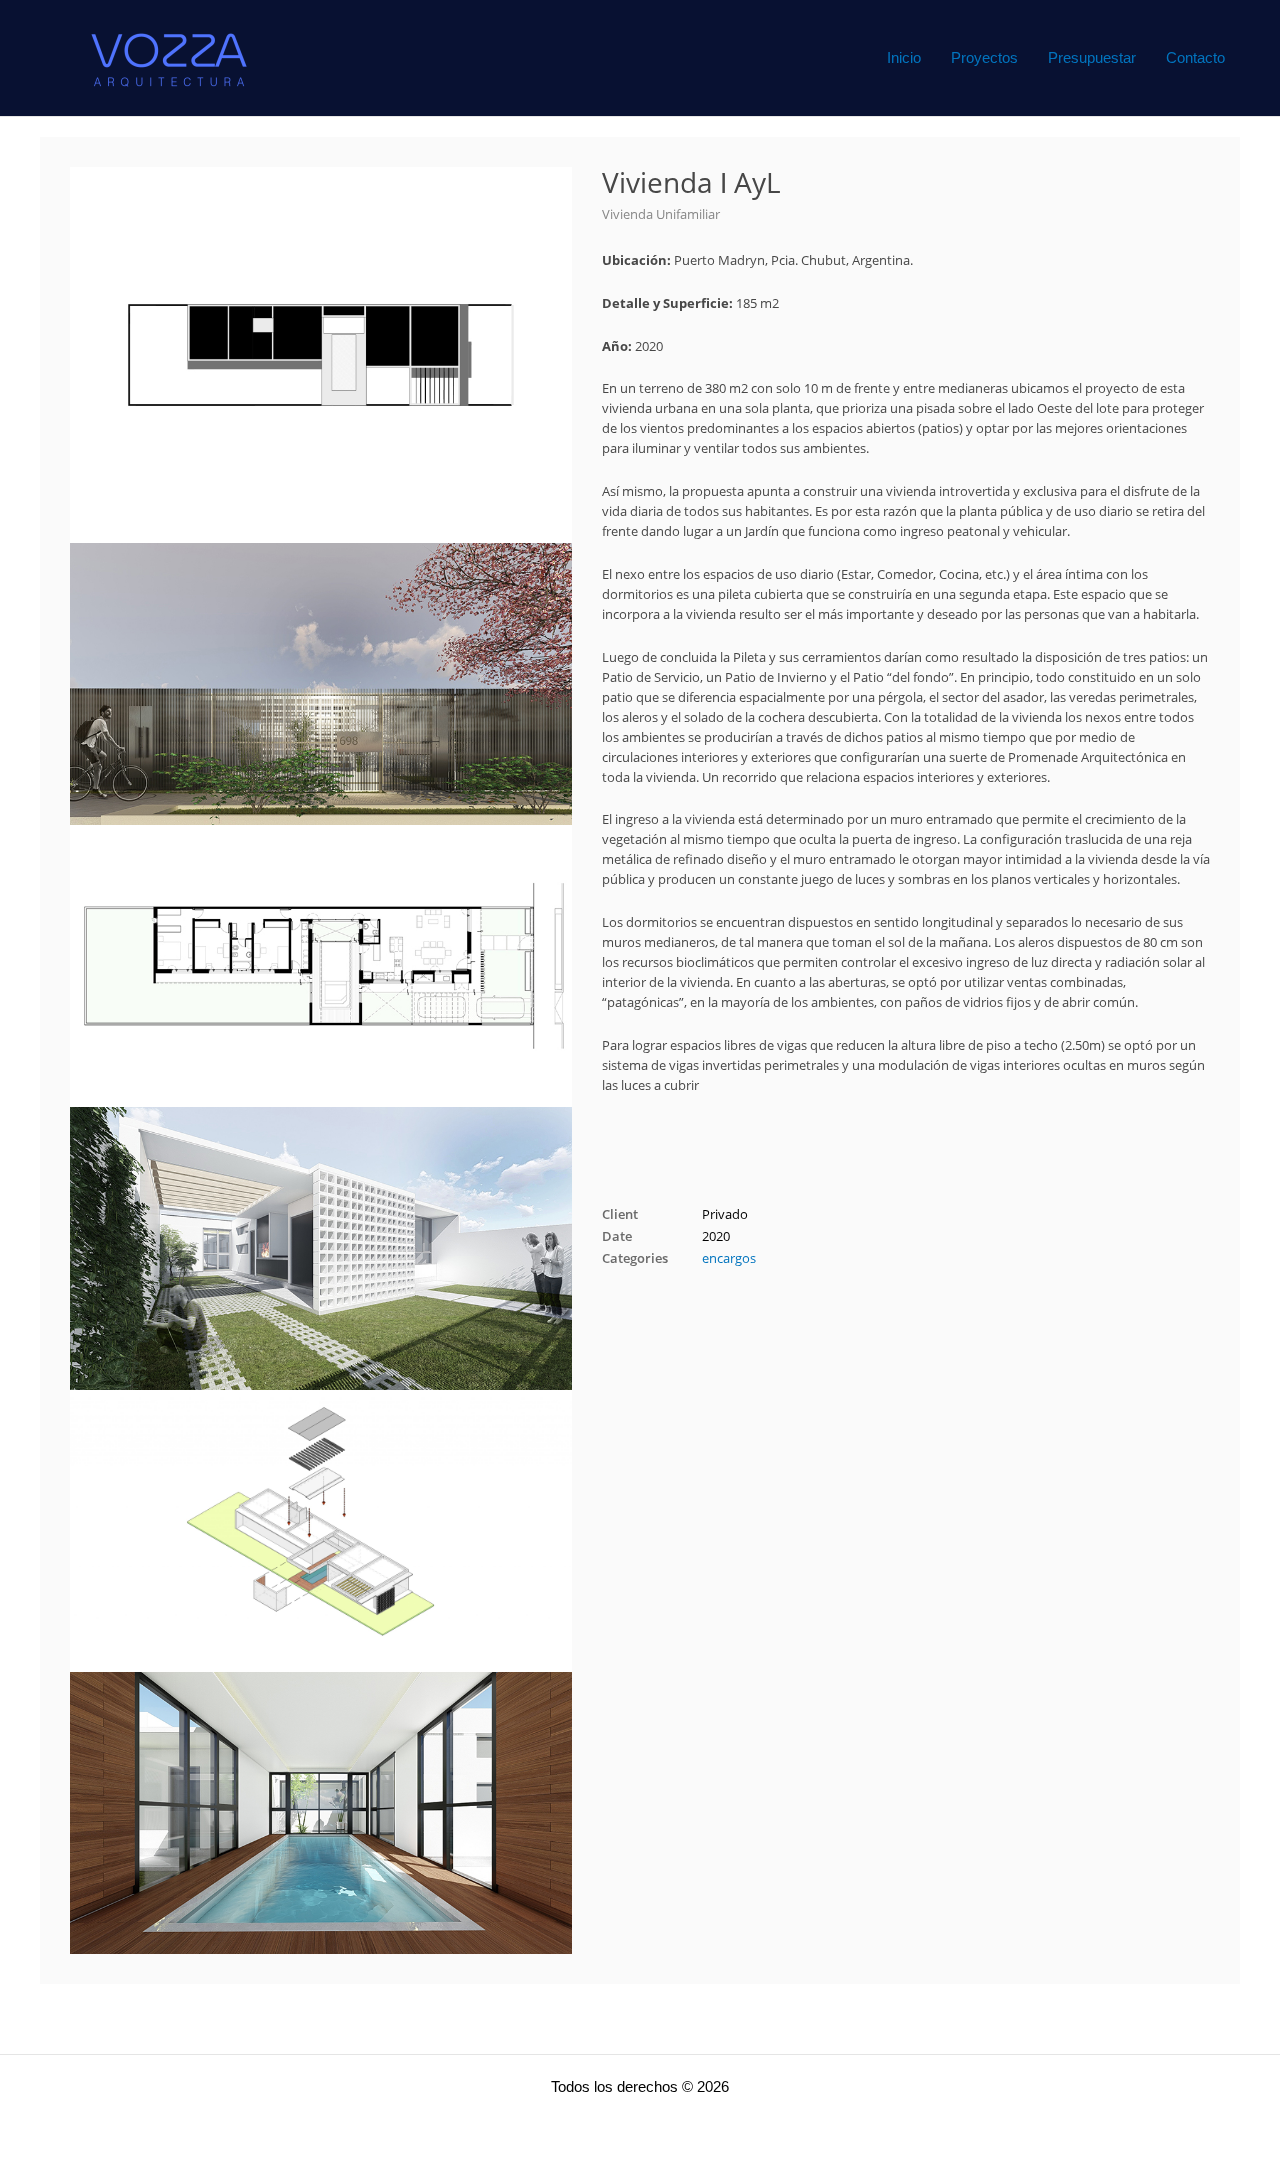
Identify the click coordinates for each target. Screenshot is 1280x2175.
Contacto (1195, 57)
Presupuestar (1092, 57)
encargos (729, 1258)
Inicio (904, 57)
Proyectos (984, 57)
